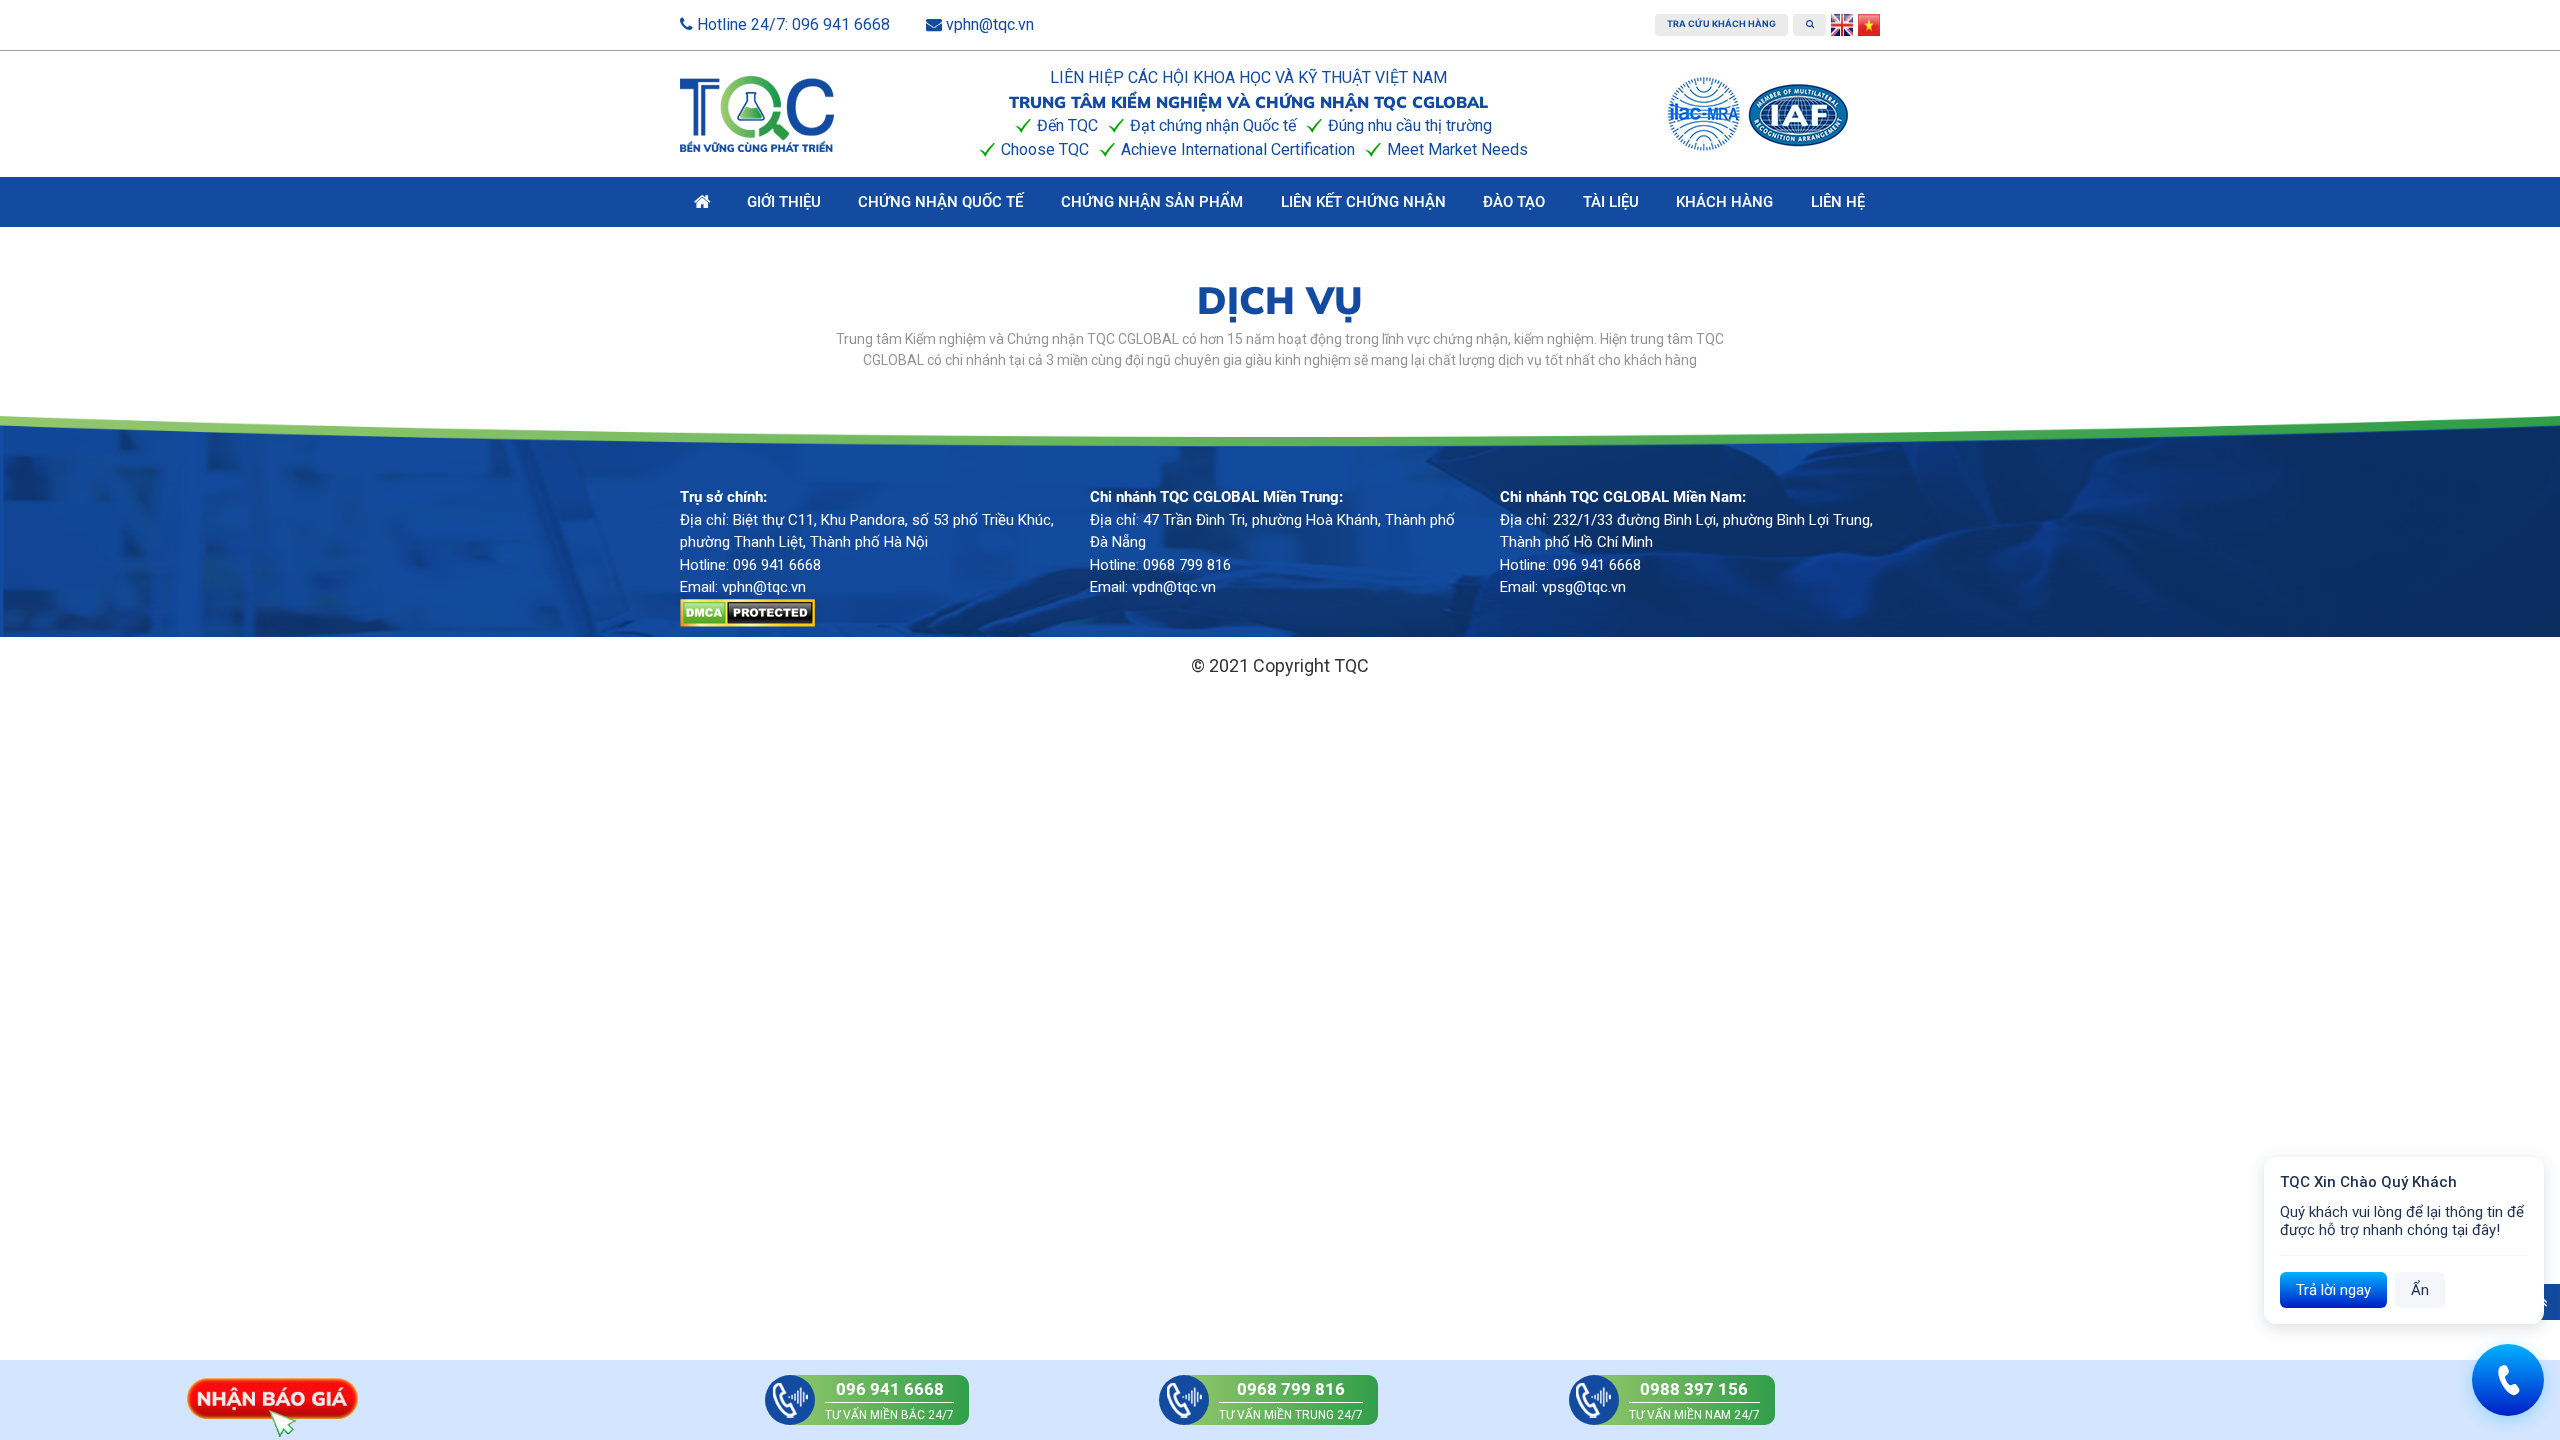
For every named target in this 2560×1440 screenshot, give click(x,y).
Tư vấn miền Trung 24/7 (1291, 1400)
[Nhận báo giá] (272, 1399)
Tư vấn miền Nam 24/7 (1694, 1400)
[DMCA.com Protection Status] (747, 611)
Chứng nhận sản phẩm (1152, 202)
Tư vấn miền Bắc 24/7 (889, 1400)
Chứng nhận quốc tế (940, 202)
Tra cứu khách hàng (1721, 23)
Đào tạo (1514, 202)
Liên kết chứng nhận (1363, 202)
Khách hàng (1724, 202)
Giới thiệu (784, 202)
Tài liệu (1611, 202)
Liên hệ (1838, 202)
